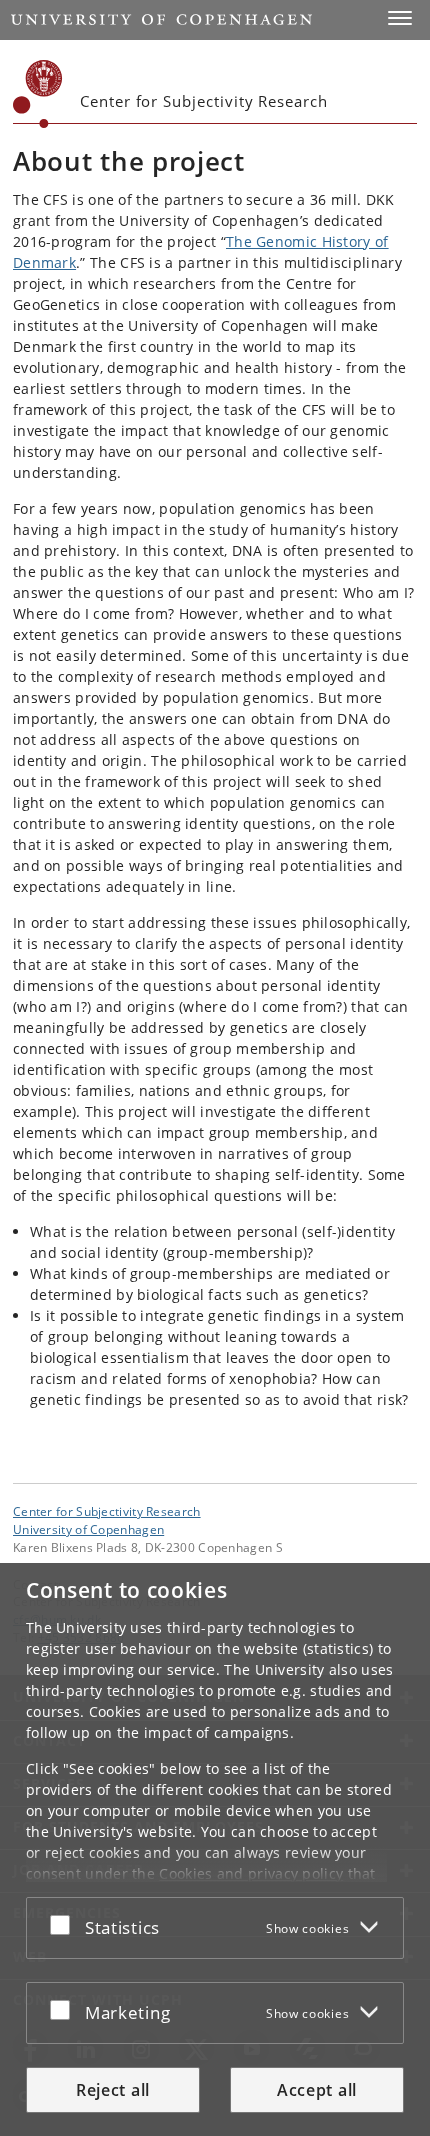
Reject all (113, 2090)
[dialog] (215, 1849)
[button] (400, 18)
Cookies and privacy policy (251, 1873)
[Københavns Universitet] (38, 94)
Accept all (317, 2090)
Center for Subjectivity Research (107, 1511)
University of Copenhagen (88, 1529)
